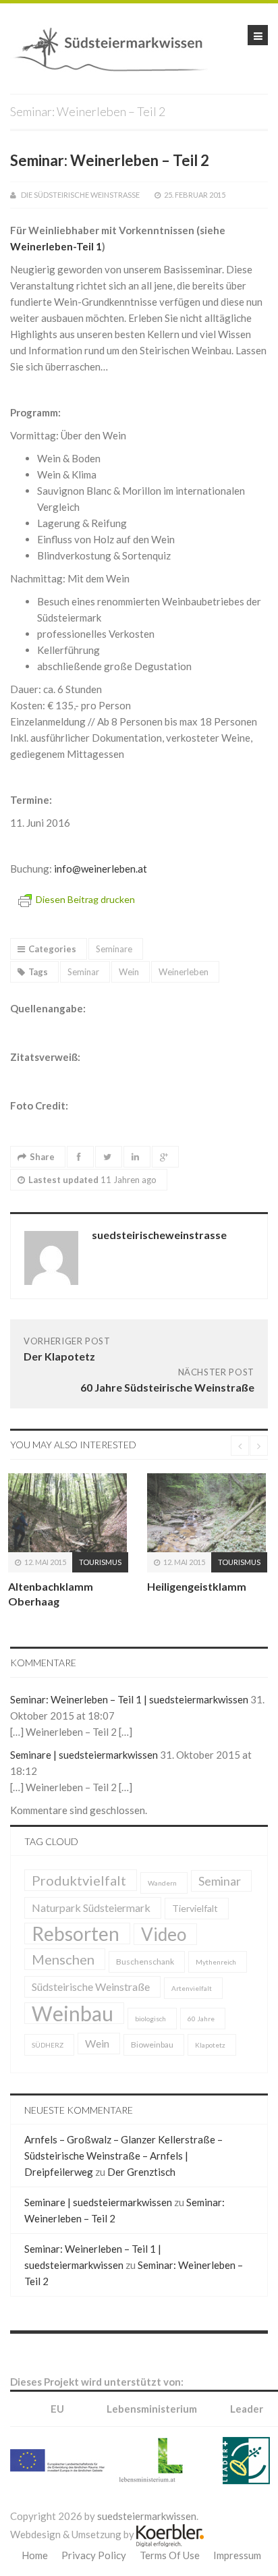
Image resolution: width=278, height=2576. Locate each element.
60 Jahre (201, 2047)
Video (164, 1963)
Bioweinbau (152, 2073)
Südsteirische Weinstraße (91, 2015)
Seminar (83, 972)
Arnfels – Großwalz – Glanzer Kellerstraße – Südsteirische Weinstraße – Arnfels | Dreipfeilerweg (123, 2184)
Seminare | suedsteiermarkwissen (84, 1783)
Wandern (162, 1911)
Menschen (63, 1988)
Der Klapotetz (59, 1356)
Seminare (114, 949)
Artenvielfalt (192, 2017)
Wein (129, 972)
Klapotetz (210, 2073)
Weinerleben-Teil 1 (56, 246)
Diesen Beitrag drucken (85, 899)
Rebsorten (76, 1962)
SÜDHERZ (48, 2073)
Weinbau (73, 2041)
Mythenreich (216, 1990)
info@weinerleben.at (101, 869)
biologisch (150, 2047)
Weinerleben (184, 972)
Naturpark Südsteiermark (91, 1936)
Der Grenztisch (141, 2200)
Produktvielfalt (79, 1909)
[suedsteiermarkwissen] (115, 47)
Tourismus (132, 1562)
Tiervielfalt (195, 1937)
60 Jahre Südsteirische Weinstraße (167, 1387)
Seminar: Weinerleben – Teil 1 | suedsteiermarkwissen (129, 1728)
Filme (196, 1582)
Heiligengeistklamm (89, 1586)
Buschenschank (145, 1990)
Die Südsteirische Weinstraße (80, 195)
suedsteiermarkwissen (147, 2544)
